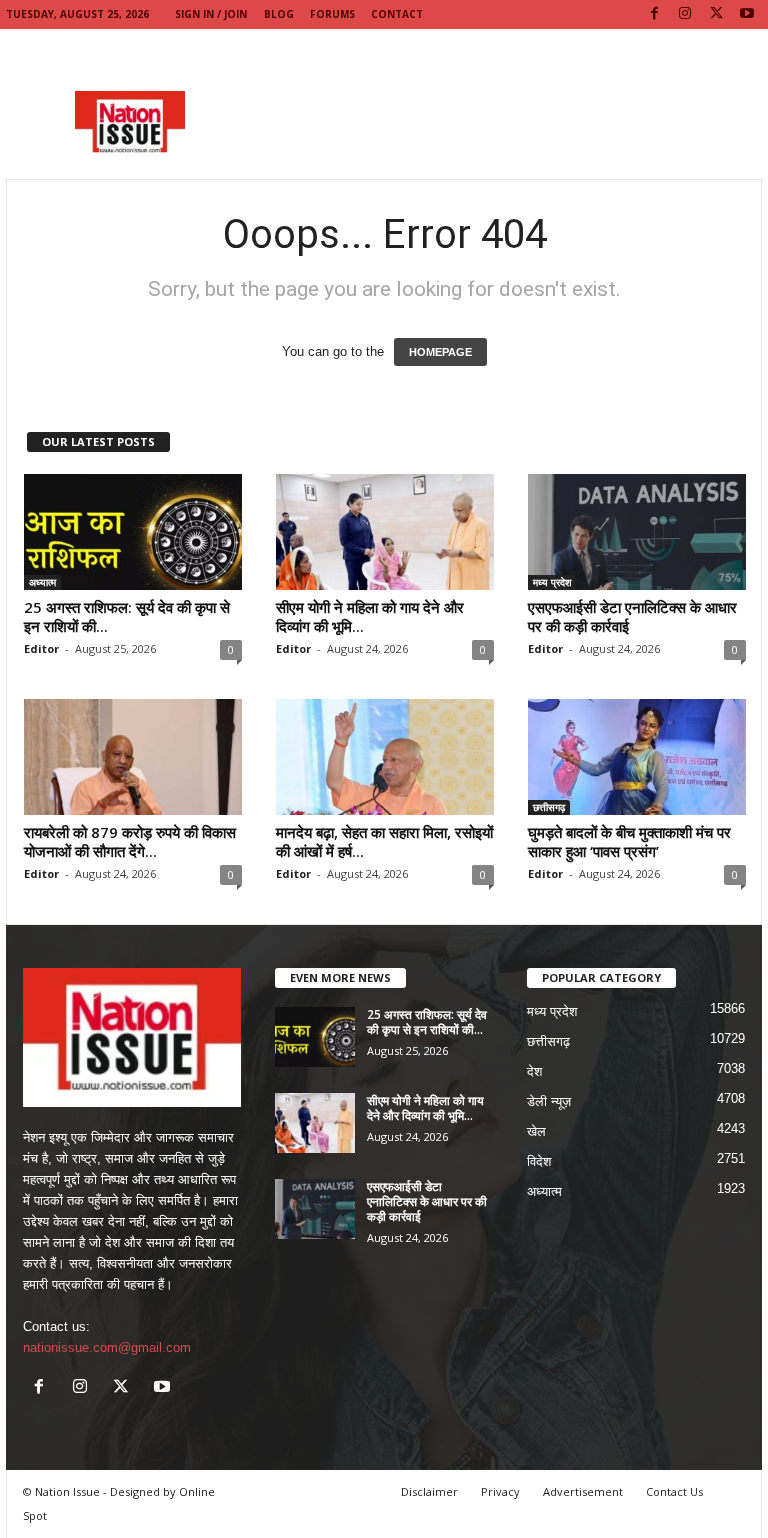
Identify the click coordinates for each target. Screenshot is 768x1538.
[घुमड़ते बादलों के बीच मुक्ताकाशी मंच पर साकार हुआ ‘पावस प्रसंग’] (637, 757)
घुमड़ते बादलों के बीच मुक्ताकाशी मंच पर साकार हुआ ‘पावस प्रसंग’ (629, 841)
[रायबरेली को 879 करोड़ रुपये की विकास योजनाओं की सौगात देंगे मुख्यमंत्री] (133, 757)
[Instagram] (685, 14)
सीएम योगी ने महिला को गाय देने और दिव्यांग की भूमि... (370, 616)
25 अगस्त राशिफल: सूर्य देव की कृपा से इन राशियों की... (127, 616)
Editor (41, 648)
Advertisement (583, 1491)
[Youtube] (747, 14)
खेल (536, 1131)
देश (534, 1071)
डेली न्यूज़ (549, 1101)
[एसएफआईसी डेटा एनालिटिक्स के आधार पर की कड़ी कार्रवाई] (637, 532)
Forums (332, 14)
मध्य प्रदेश (552, 582)
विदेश (539, 1161)
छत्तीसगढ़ (549, 807)
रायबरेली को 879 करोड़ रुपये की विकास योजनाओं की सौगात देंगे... (130, 841)
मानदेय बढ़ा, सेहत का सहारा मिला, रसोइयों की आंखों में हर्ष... (384, 841)
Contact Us (674, 1491)
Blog (279, 14)
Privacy (500, 1491)
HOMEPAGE (440, 352)
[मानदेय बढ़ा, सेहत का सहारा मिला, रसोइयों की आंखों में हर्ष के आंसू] (385, 757)
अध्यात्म (42, 582)
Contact (397, 14)
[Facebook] (654, 14)
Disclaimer (429, 1491)
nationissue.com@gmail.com (107, 1347)
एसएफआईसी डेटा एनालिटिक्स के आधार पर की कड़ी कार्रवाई (632, 616)
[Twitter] (716, 14)
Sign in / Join (211, 14)
